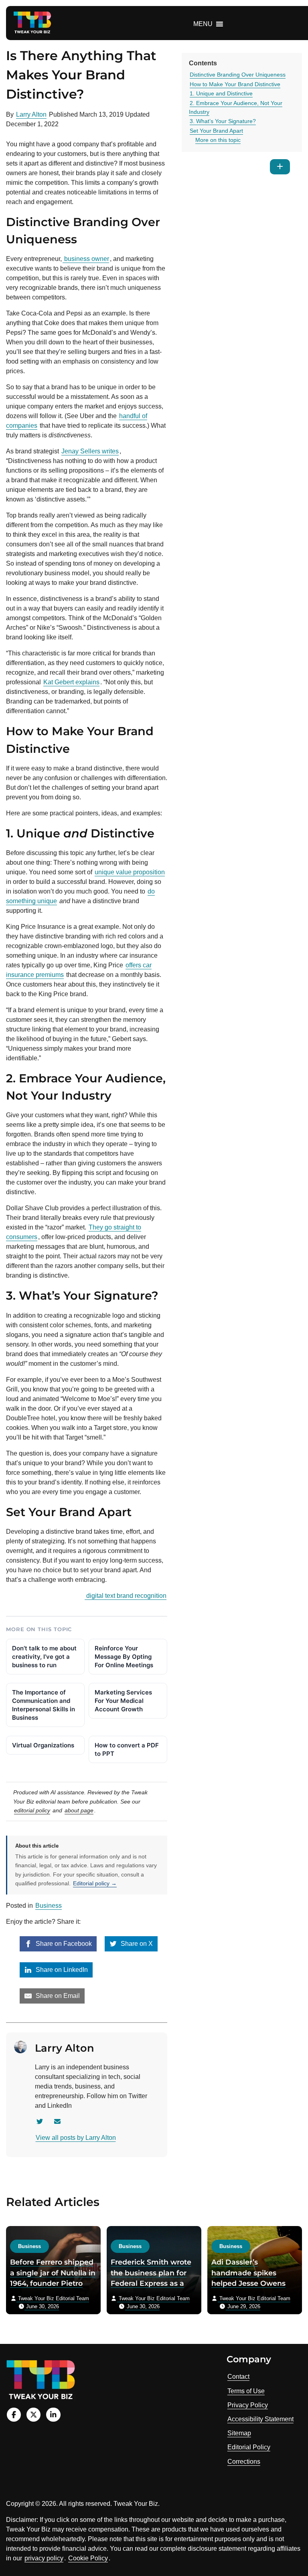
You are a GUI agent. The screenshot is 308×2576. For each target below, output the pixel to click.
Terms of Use (246, 2391)
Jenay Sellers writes (90, 451)
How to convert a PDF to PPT (127, 1749)
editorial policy (32, 1810)
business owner (86, 259)
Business (49, 1906)
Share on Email (57, 1996)
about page (79, 1810)
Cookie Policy (88, 2558)
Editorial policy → (95, 1883)
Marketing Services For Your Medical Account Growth (123, 1701)
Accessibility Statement (260, 2419)
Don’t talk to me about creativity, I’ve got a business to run (44, 1657)
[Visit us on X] (33, 2415)
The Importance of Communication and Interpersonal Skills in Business (44, 1705)
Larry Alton (31, 114)
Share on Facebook (63, 1944)
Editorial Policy (249, 2447)
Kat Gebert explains (71, 682)
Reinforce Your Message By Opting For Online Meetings (124, 1657)
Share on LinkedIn (61, 1970)
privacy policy (44, 2558)
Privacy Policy (248, 2405)
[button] (203, 24)
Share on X (136, 1944)
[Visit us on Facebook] (14, 2415)
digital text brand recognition (126, 1596)
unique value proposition (130, 872)
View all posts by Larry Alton (76, 2138)
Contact (238, 2377)
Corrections (244, 2462)
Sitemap (239, 2433)
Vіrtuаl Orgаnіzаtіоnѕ (43, 1745)
